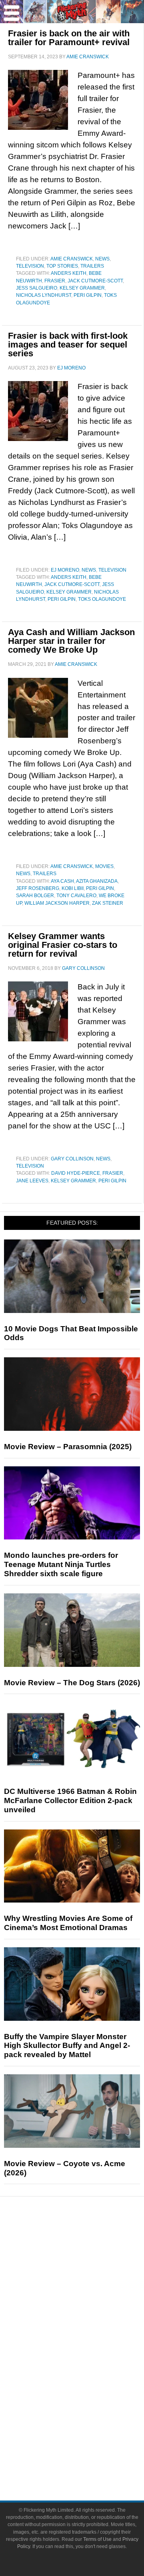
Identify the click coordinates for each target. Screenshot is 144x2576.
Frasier (55, 281)
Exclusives (88, 2311)
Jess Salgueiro (37, 288)
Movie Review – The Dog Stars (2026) (72, 1683)
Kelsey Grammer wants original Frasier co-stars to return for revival (63, 945)
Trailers (92, 266)
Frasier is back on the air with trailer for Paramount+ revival (69, 38)
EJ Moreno (65, 570)
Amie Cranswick (72, 259)
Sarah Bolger (35, 896)
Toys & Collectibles (88, 2392)
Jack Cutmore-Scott (95, 281)
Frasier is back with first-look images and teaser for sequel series (68, 345)
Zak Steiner (108, 903)
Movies (104, 866)
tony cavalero (76, 896)
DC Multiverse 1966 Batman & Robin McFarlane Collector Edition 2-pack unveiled (70, 1800)
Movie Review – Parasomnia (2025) (68, 1447)
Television (30, 266)
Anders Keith (69, 273)
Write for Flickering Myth (88, 2460)
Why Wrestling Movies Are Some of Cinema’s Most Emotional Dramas (68, 1923)
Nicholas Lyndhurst (44, 295)
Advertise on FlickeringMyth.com (88, 2446)
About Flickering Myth (88, 2432)
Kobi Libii (73, 888)
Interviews (88, 2297)
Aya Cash (62, 881)
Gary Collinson (72, 1159)
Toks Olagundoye (102, 599)
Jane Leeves (32, 1181)
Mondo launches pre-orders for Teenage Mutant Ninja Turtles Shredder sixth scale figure (61, 1564)
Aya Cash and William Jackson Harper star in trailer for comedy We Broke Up (71, 641)
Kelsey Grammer (82, 288)
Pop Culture (88, 2325)
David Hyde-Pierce (76, 1173)
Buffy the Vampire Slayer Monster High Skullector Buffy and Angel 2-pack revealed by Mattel (67, 2046)
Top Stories (62, 266)
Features (88, 2271)
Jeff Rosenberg (38, 888)
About (88, 2420)
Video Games (88, 2378)
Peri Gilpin (88, 295)
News (102, 259)
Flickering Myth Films (88, 2406)
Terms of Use (97, 2539)
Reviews (88, 2257)
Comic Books (88, 2364)
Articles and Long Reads (88, 2283)
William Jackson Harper (57, 903)
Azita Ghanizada (97, 881)
